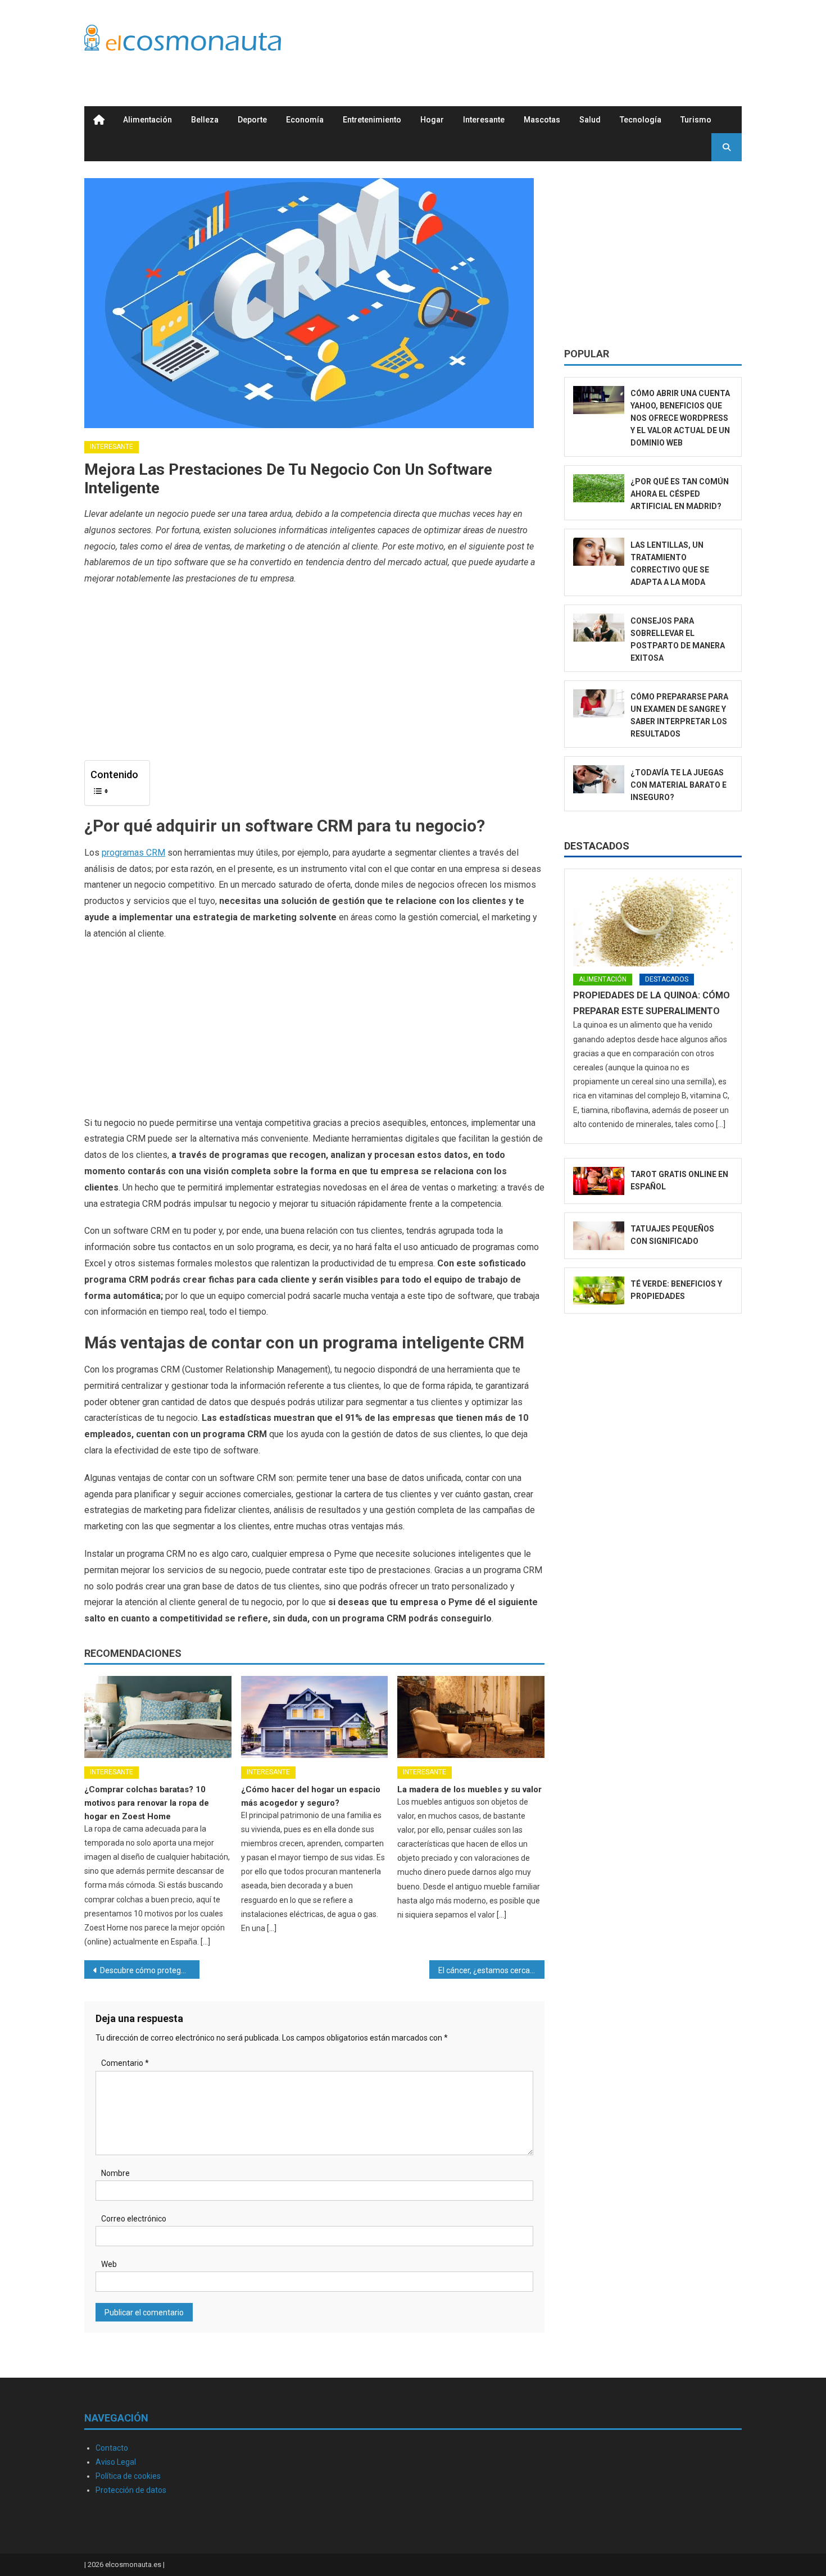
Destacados (597, 846)
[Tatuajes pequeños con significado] (599, 1236)
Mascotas (542, 120)
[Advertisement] (537, 41)
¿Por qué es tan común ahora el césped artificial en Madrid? (680, 494)
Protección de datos (131, 2490)
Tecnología (641, 120)
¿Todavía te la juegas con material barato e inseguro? (678, 785)
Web (109, 2264)
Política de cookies (128, 2476)
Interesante (484, 120)
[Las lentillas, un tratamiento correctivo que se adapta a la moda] (599, 552)
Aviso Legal (116, 2462)
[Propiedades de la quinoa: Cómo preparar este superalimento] (653, 922)
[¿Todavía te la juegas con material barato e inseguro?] (599, 780)
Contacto (112, 2448)
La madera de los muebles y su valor (469, 1789)
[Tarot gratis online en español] (599, 1181)
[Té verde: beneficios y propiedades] (599, 1291)
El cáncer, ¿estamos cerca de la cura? (491, 1970)
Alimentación (147, 120)
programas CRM (133, 853)
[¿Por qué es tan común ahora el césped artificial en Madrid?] (599, 489)
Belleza (205, 120)
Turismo (696, 120)
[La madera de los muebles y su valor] (471, 1717)
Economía (305, 120)
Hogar (432, 120)
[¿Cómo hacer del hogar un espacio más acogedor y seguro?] (315, 1717)
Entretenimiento (372, 120)
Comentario (125, 2063)
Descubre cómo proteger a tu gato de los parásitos (150, 1970)
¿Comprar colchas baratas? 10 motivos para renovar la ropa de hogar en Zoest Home (147, 1803)
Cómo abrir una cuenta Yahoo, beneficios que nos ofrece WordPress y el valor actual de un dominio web (680, 418)
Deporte (252, 120)
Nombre (115, 2173)
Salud (590, 120)
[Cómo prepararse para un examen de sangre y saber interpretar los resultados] (599, 704)
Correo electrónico (134, 2219)
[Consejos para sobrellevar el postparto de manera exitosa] (599, 628)
